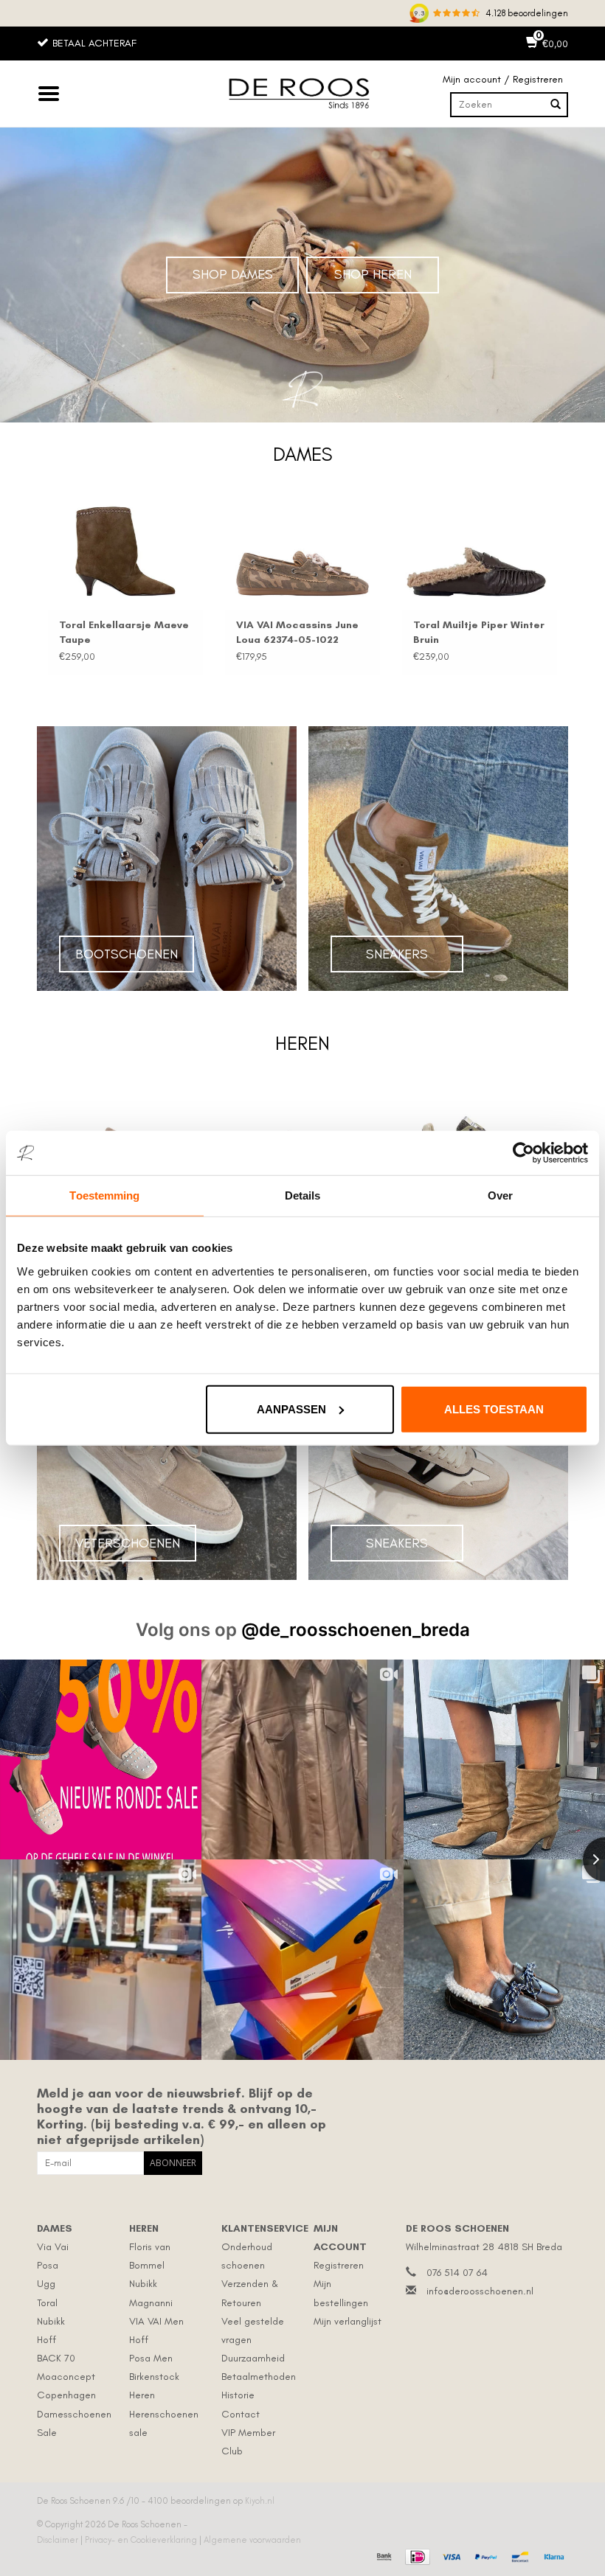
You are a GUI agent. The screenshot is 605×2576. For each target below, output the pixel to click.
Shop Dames (233, 274)
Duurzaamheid (253, 2358)
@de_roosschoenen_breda (356, 1630)
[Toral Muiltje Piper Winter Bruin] (480, 551)
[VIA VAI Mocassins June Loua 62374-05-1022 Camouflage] (302, 551)
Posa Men (151, 2358)
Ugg (46, 2284)
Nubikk (51, 2321)
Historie (238, 2395)
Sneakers (397, 954)
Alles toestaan (494, 1409)
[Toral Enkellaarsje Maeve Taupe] (125, 551)
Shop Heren (373, 274)
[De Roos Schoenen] (302, 94)
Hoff (46, 2340)
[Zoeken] (556, 105)
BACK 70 (56, 2358)
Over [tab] (500, 1195)
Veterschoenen (128, 1543)
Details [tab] (303, 1195)
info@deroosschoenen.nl (480, 2291)
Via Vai (53, 2247)
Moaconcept (66, 2377)
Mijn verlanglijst (348, 2321)
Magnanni (151, 2303)
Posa (48, 2265)
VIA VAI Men (156, 2321)
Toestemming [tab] (104, 1195)
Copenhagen (66, 2395)
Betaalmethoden (259, 2377)
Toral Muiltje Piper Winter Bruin (479, 632)
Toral (47, 2303)
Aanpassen (291, 1409)
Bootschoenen (127, 954)
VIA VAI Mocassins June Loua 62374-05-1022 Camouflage (297, 633)
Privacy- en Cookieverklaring (142, 2540)
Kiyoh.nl (260, 2501)
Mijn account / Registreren (503, 79)
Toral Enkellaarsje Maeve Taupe (124, 632)
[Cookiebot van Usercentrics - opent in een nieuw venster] (523, 1153)
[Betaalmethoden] (383, 2555)
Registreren (339, 2265)
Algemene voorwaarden (252, 2540)
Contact (241, 2414)
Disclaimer (59, 2540)
